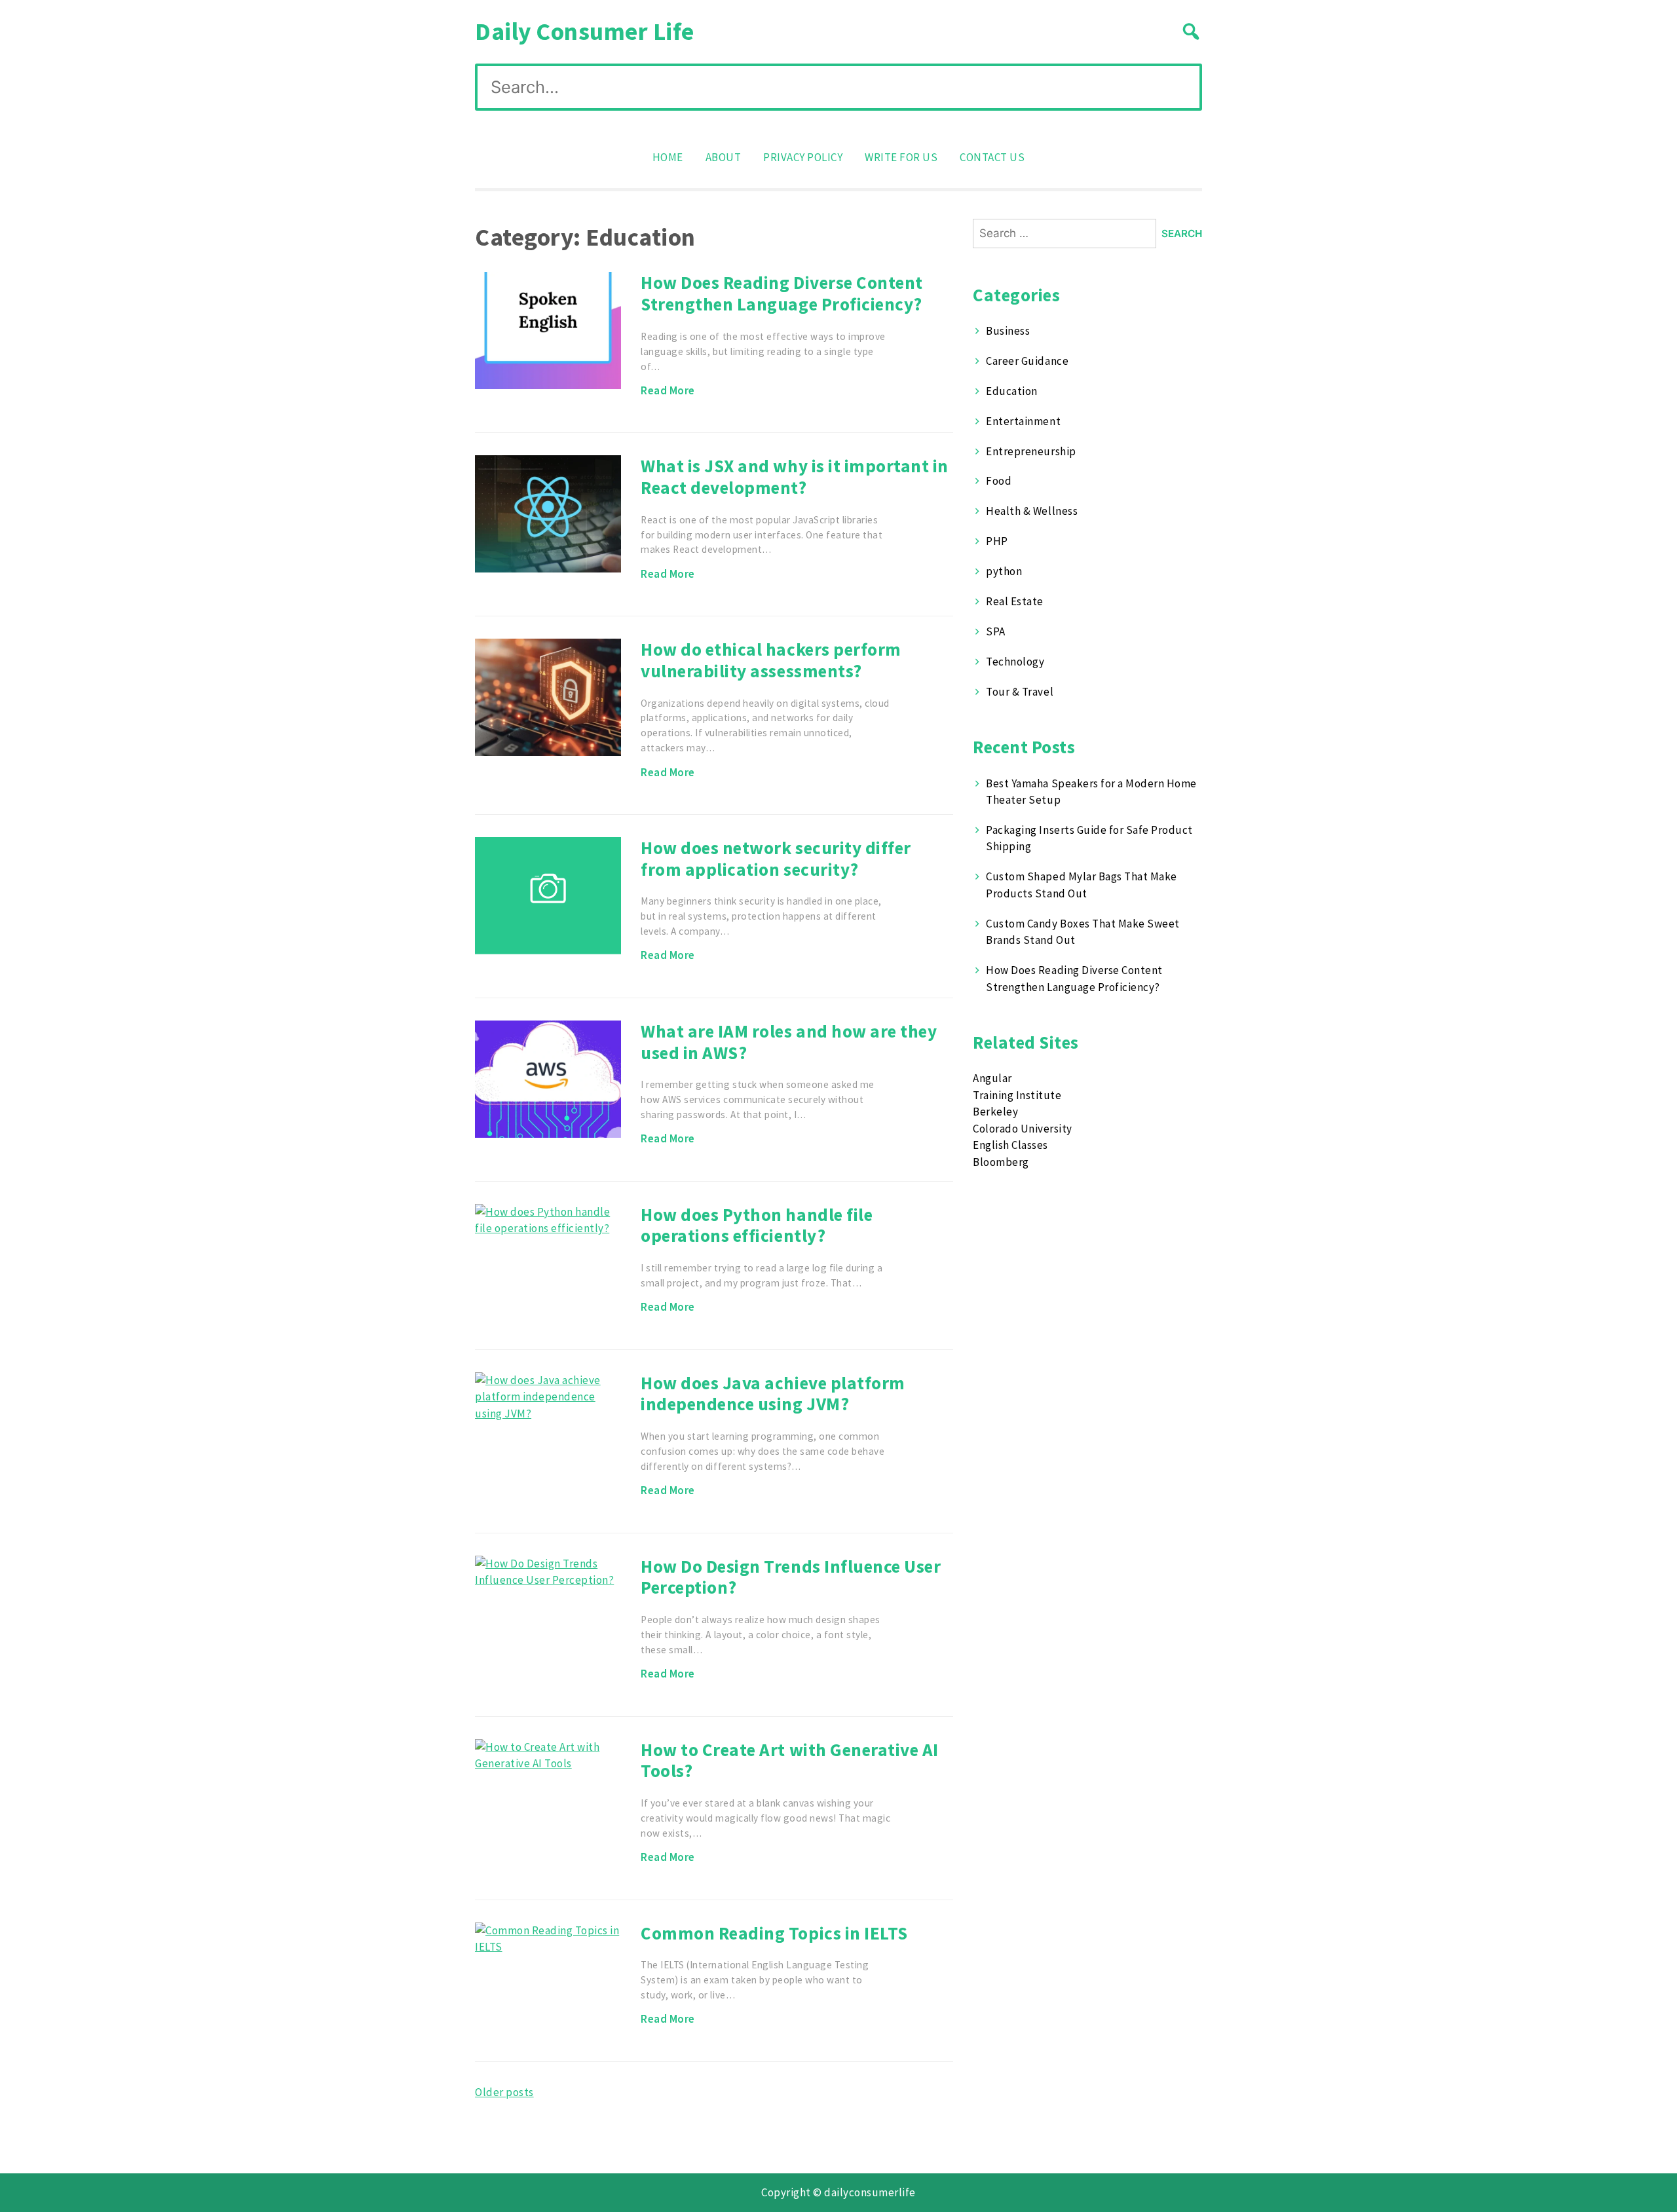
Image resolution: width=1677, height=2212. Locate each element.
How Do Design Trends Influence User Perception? (791, 1577)
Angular (992, 1078)
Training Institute (1017, 1095)
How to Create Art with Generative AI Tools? (789, 1760)
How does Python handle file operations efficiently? (757, 1225)
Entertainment (1023, 421)
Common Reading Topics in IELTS (774, 1933)
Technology (1015, 662)
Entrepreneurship (1031, 451)
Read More (668, 390)
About (724, 157)
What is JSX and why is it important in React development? (794, 477)
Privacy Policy (803, 157)
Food (999, 481)
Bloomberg (1001, 1162)
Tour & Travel (1020, 692)
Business (1008, 331)
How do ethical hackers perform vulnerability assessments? (771, 660)
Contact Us (992, 157)
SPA (996, 631)
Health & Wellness (1032, 511)
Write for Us (901, 157)
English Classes (1010, 1145)
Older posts (504, 2092)
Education (1012, 391)
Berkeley (995, 1112)
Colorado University (1023, 1129)
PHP (997, 541)
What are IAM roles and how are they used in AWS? (789, 1042)
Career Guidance (1027, 361)
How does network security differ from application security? (776, 858)
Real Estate (1015, 601)
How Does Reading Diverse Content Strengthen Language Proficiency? (782, 293)
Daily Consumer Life (585, 31)
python (1004, 571)
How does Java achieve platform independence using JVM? (773, 1394)
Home (668, 157)
